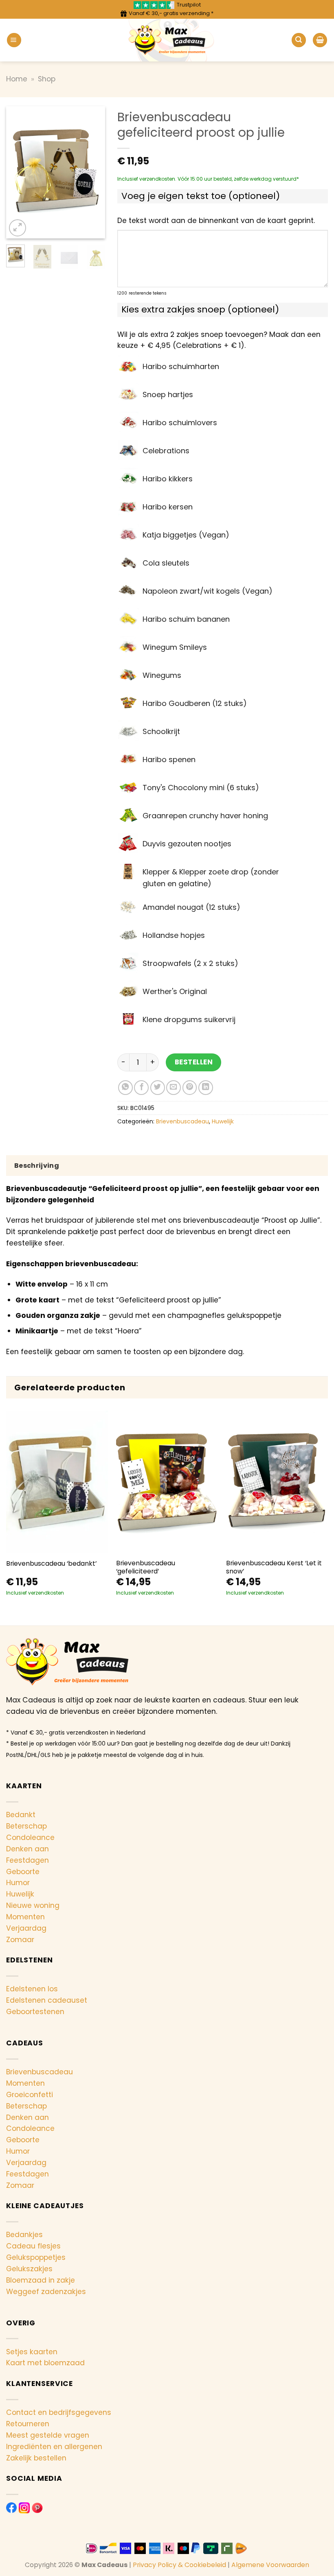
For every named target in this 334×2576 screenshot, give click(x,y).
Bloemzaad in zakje (41, 2280)
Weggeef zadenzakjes (46, 2292)
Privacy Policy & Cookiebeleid (179, 2565)
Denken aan (27, 1849)
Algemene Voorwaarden (270, 2565)
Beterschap (26, 1826)
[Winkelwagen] (320, 40)
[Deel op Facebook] (141, 1088)
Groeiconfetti (30, 2095)
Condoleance (30, 1838)
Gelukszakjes (29, 2269)
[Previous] (18, 172)
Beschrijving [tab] (37, 1166)
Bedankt (21, 1815)
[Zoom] (18, 228)
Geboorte (23, 1872)
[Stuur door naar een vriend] (174, 1088)
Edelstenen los (32, 1989)
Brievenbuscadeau (182, 1121)
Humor (18, 1883)
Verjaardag (26, 1928)
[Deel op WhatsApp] (125, 1088)
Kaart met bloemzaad (45, 2363)
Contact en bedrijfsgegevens (59, 2412)
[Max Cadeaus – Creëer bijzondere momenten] (167, 40)
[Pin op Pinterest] (190, 1088)
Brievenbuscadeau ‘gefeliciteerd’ (146, 1567)
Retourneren (28, 2424)
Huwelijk (223, 1121)
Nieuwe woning (33, 1905)
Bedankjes (24, 2235)
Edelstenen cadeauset (47, 2000)
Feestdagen (27, 1860)
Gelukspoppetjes (36, 2257)
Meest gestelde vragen (48, 2435)
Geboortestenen (35, 2012)
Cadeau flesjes (33, 2246)
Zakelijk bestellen (36, 2458)
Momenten (25, 1917)
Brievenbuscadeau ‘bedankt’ (51, 1564)
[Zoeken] (299, 40)
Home (17, 79)
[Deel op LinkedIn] (206, 1088)
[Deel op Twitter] (158, 1088)
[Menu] (14, 40)
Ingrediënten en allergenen (54, 2447)
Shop (47, 79)
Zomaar (20, 1940)
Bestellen (194, 1062)
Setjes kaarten (32, 2352)
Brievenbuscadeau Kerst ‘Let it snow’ (274, 1567)
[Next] (93, 172)
